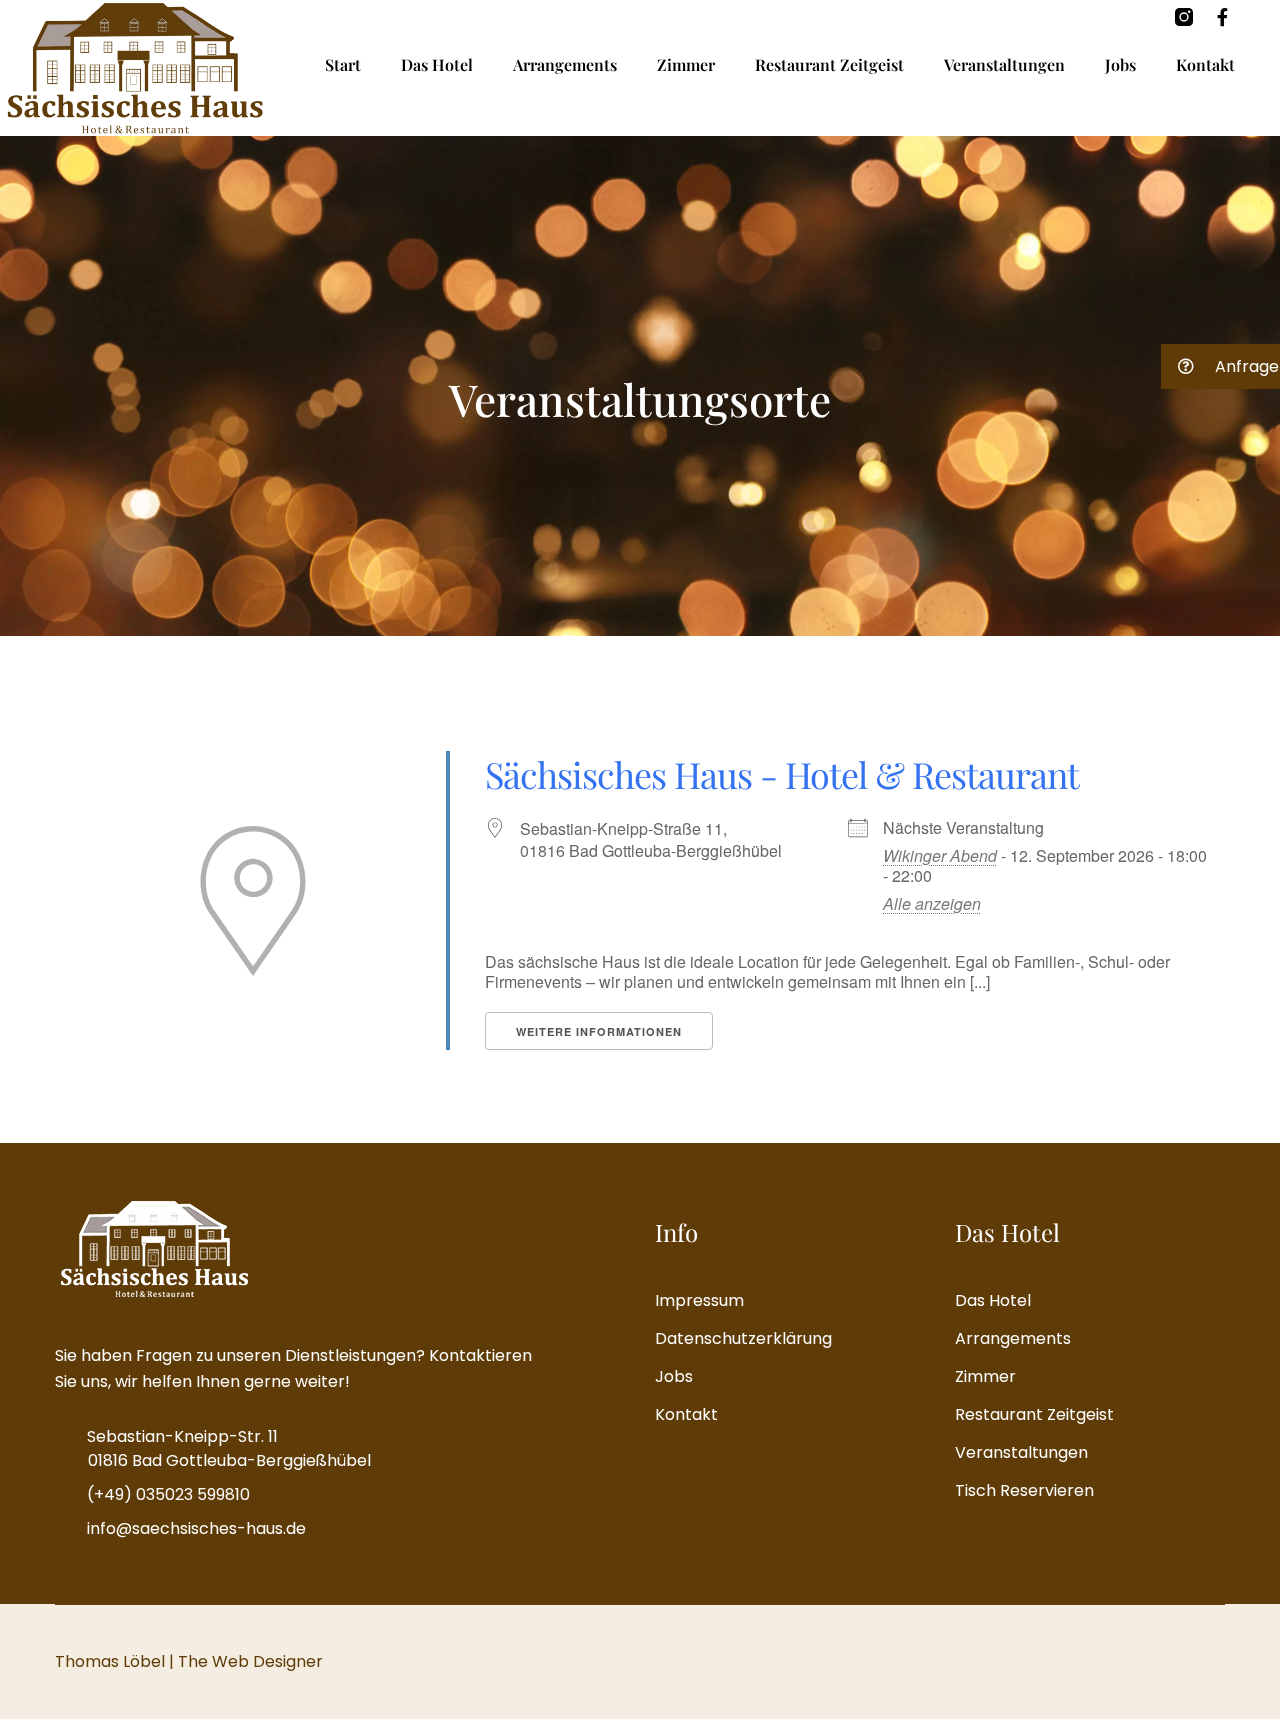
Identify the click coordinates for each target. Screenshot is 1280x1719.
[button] (1220, 366)
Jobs (1120, 64)
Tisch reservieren (1024, 1490)
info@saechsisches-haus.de (196, 1528)
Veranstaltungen (1004, 64)
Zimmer (686, 64)
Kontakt (1205, 64)
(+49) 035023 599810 (168, 1494)
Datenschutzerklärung (743, 1338)
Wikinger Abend (940, 855)
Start (343, 64)
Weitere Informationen (599, 1031)
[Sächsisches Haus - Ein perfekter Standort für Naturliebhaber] (135, 68)
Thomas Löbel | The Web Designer (189, 1661)
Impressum (699, 1300)
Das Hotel (437, 64)
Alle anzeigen (932, 903)
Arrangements (565, 64)
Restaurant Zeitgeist (829, 64)
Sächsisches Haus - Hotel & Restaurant (782, 774)
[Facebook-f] (1222, 17)
